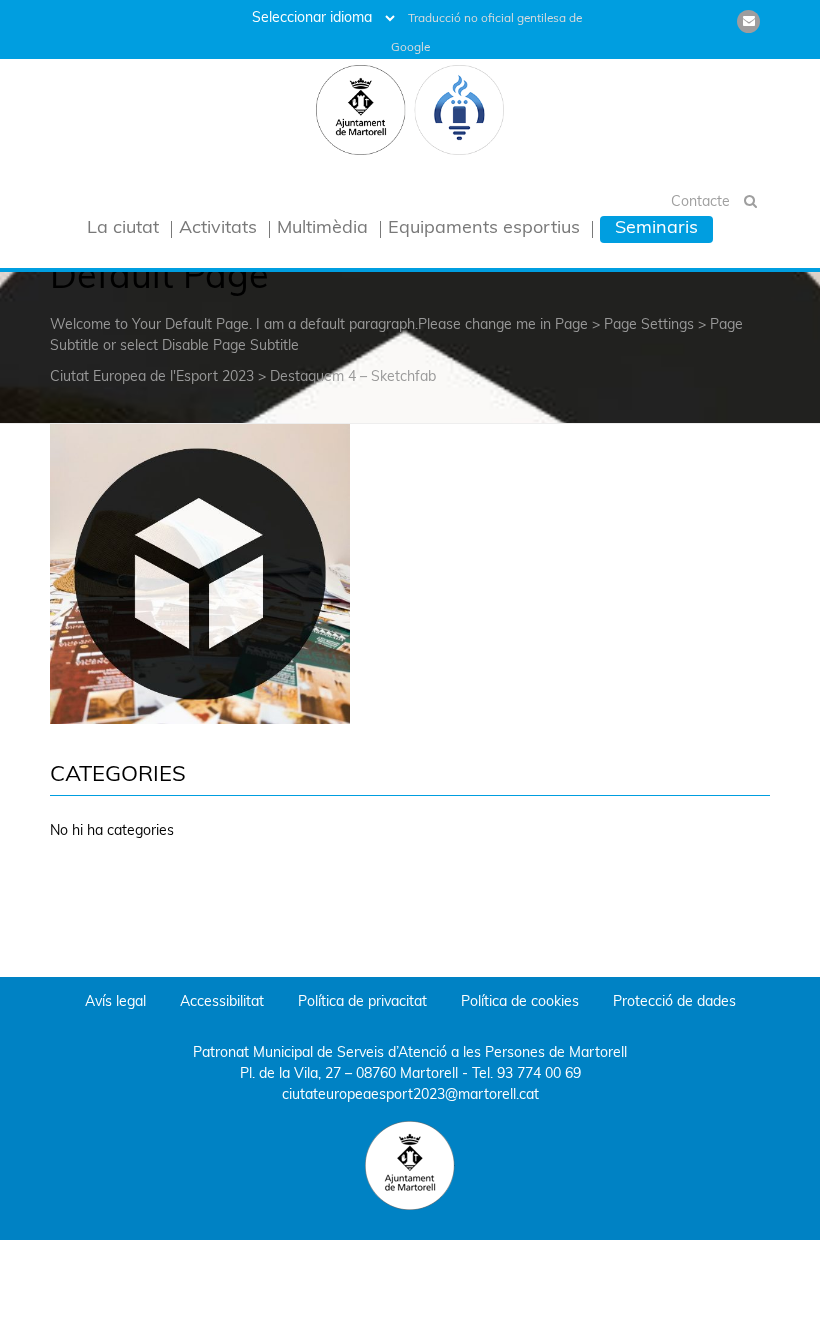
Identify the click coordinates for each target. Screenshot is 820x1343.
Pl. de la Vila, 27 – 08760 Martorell (349, 1074)
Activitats (218, 229)
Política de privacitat (362, 1002)
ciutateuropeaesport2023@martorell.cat (410, 1095)
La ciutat (123, 229)
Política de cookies (520, 1002)
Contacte (700, 202)
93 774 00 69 (539, 1074)
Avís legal (115, 1002)
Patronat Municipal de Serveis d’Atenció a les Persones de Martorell (410, 1053)
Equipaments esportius (484, 229)
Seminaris (656, 229)
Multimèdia (322, 229)
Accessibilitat (222, 1002)
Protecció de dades (674, 1002)
